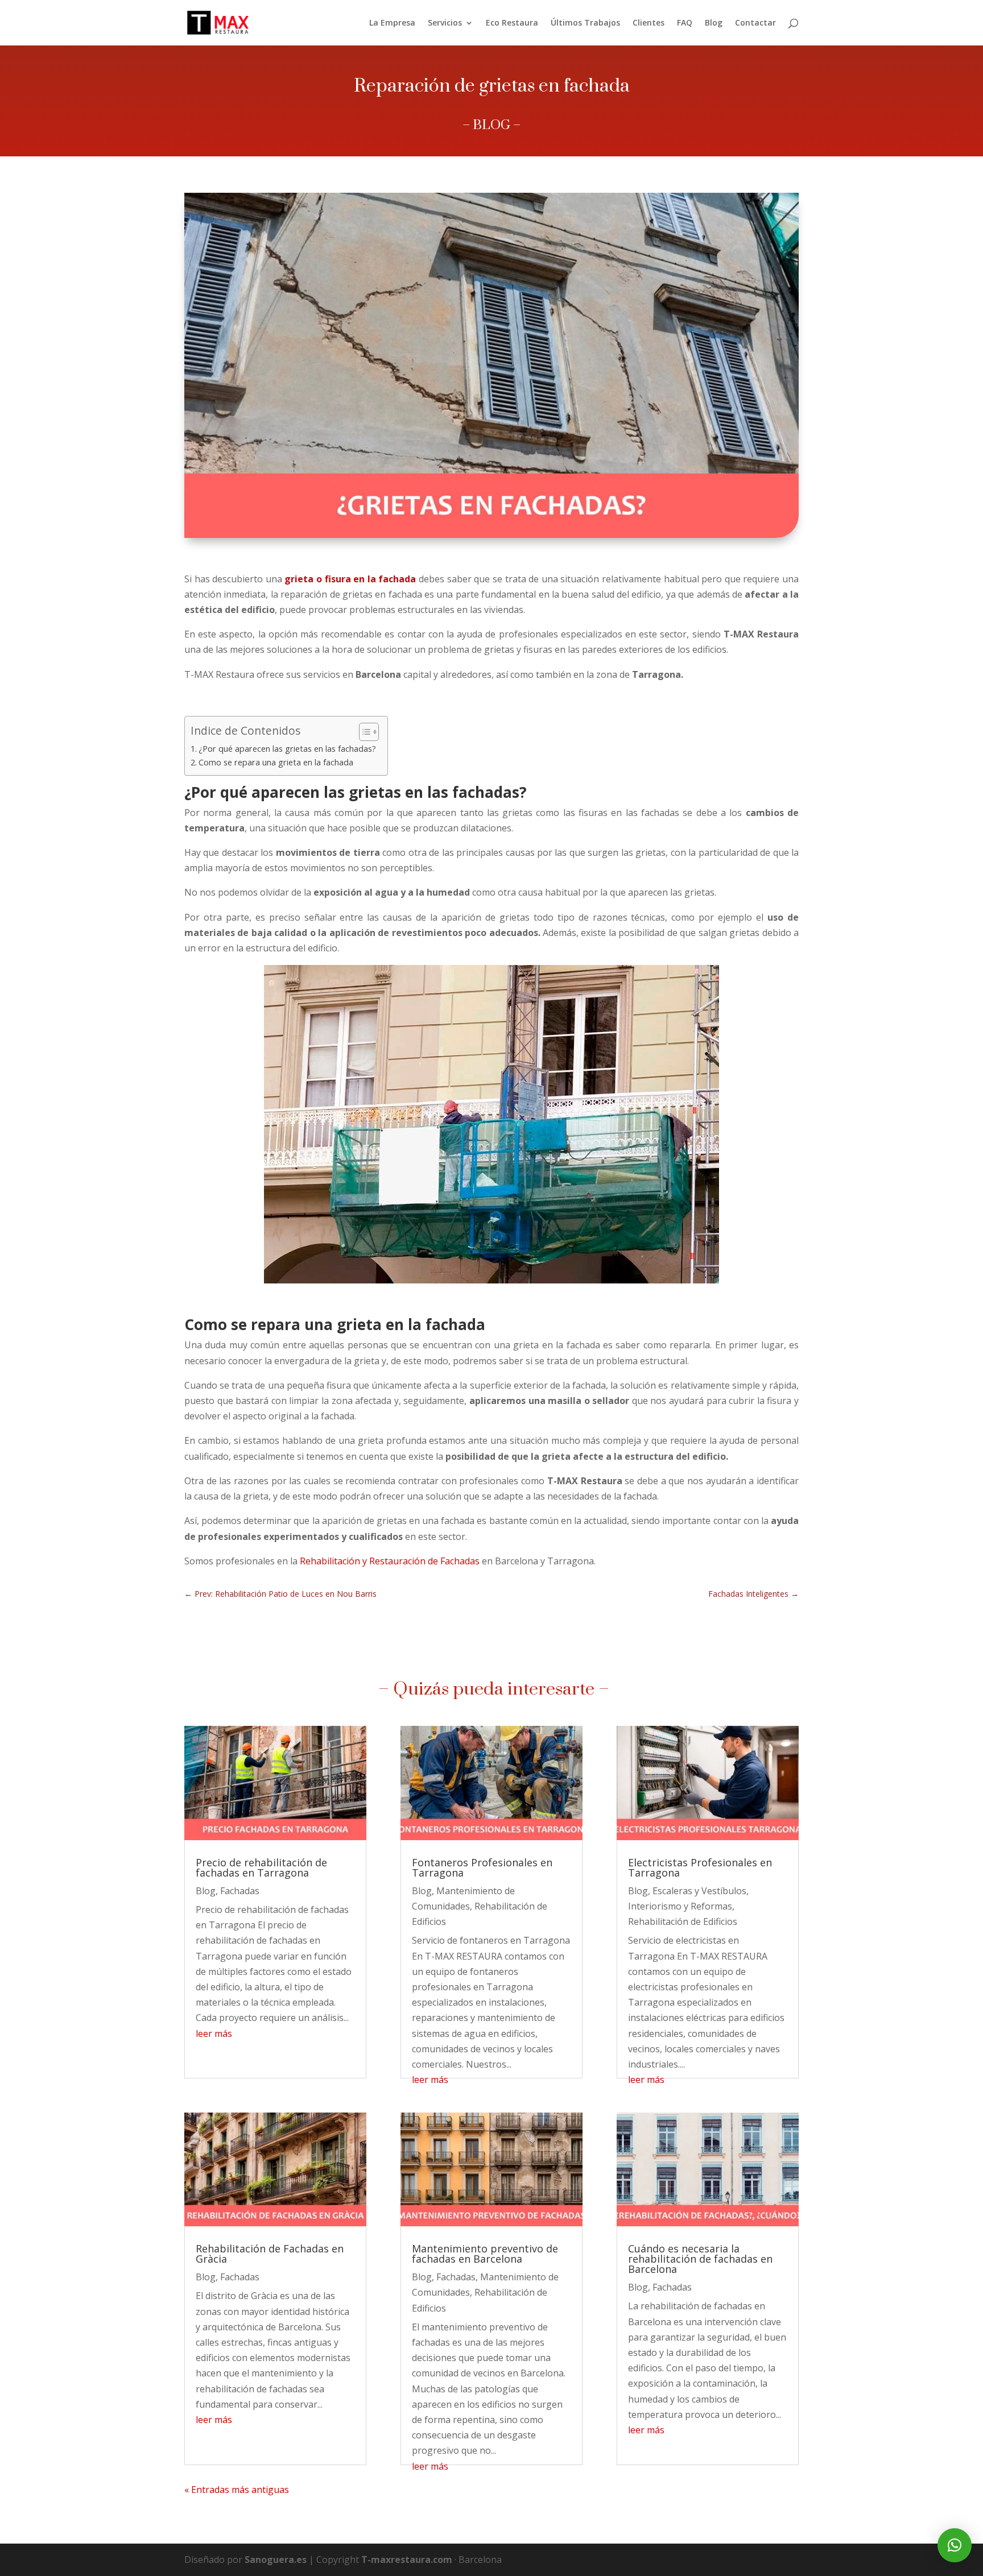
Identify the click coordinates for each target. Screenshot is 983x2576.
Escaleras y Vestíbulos (699, 1891)
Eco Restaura (512, 23)
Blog (714, 23)
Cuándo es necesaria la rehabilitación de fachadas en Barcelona (700, 2259)
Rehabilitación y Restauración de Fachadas (390, 1561)
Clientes (649, 23)
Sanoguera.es (276, 2560)
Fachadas (240, 1891)
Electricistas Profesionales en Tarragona (700, 1867)
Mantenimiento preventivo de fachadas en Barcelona (485, 2254)
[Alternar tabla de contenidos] (363, 732)
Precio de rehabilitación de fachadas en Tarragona (261, 1867)
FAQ (685, 23)
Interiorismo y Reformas (680, 1906)
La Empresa (392, 23)
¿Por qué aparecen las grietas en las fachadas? (287, 749)
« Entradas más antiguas (237, 2490)
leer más (214, 2034)
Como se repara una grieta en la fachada (276, 762)
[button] (955, 2545)
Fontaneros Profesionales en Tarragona (482, 1867)
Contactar (755, 23)
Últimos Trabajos (585, 23)
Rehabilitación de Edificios (683, 1921)
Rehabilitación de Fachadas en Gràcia (270, 2254)
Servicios (445, 23)
